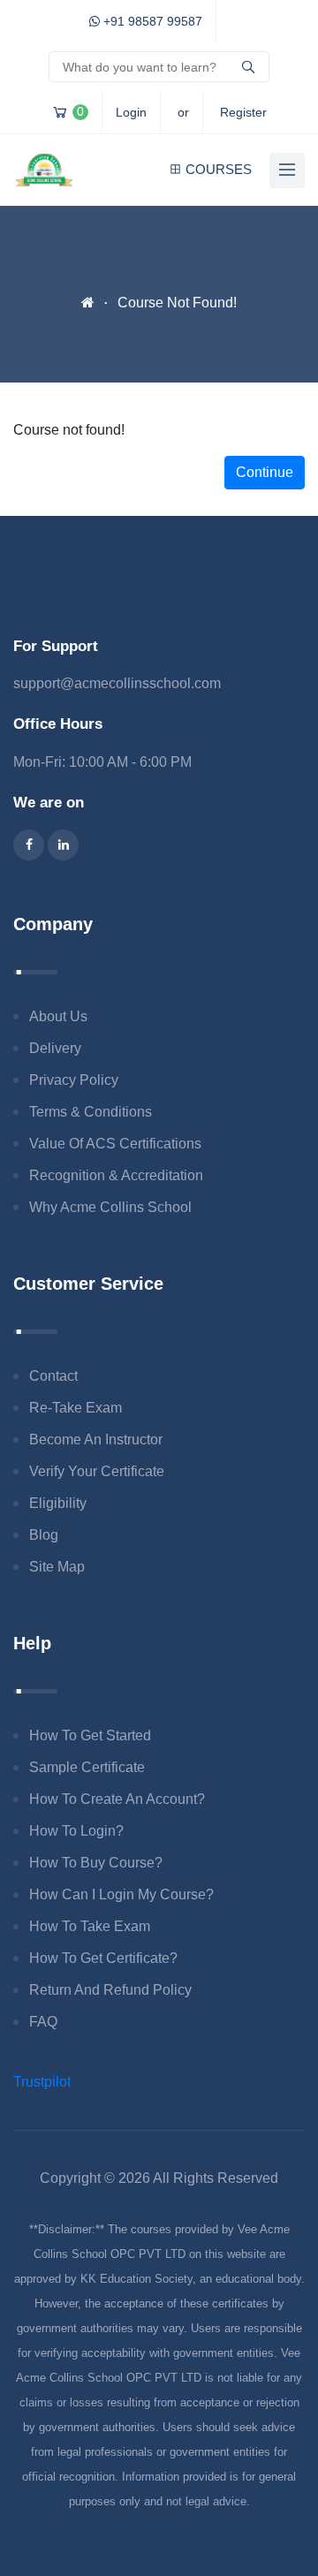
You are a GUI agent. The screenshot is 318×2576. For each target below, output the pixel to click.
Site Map (57, 1567)
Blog (44, 1535)
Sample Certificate (87, 1767)
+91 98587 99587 (151, 21)
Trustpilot (42, 2082)
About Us (58, 1016)
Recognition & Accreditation (116, 1175)
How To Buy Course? (96, 1863)
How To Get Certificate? (103, 1958)
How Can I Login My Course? (121, 1894)
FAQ (43, 2022)
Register (243, 112)
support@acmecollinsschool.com (117, 683)
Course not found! (177, 303)
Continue (265, 472)
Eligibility (58, 1503)
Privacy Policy (74, 1080)
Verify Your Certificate (97, 1471)
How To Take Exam (90, 1926)
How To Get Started (90, 1735)
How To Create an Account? (117, 1799)
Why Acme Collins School (110, 1207)
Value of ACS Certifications (115, 1144)
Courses (219, 169)
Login (131, 112)
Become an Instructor (96, 1440)
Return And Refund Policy (110, 1990)
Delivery (55, 1048)
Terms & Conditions (91, 1112)
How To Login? (76, 1831)
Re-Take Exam (76, 1408)
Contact (53, 1376)
